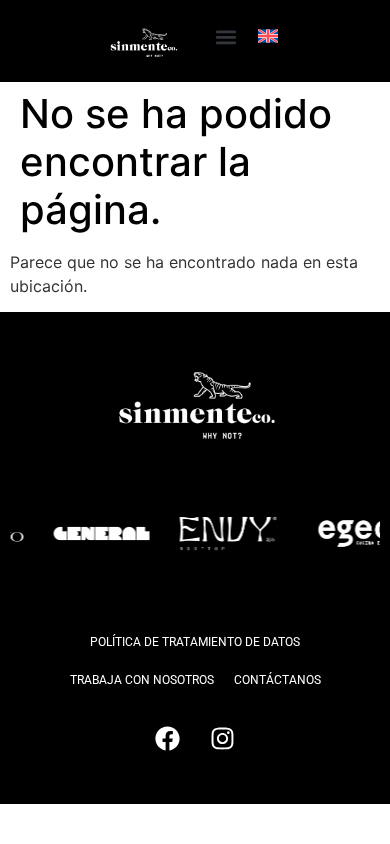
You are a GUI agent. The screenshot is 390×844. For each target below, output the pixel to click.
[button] (225, 36)
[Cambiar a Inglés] (268, 36)
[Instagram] (223, 739)
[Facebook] (168, 739)
